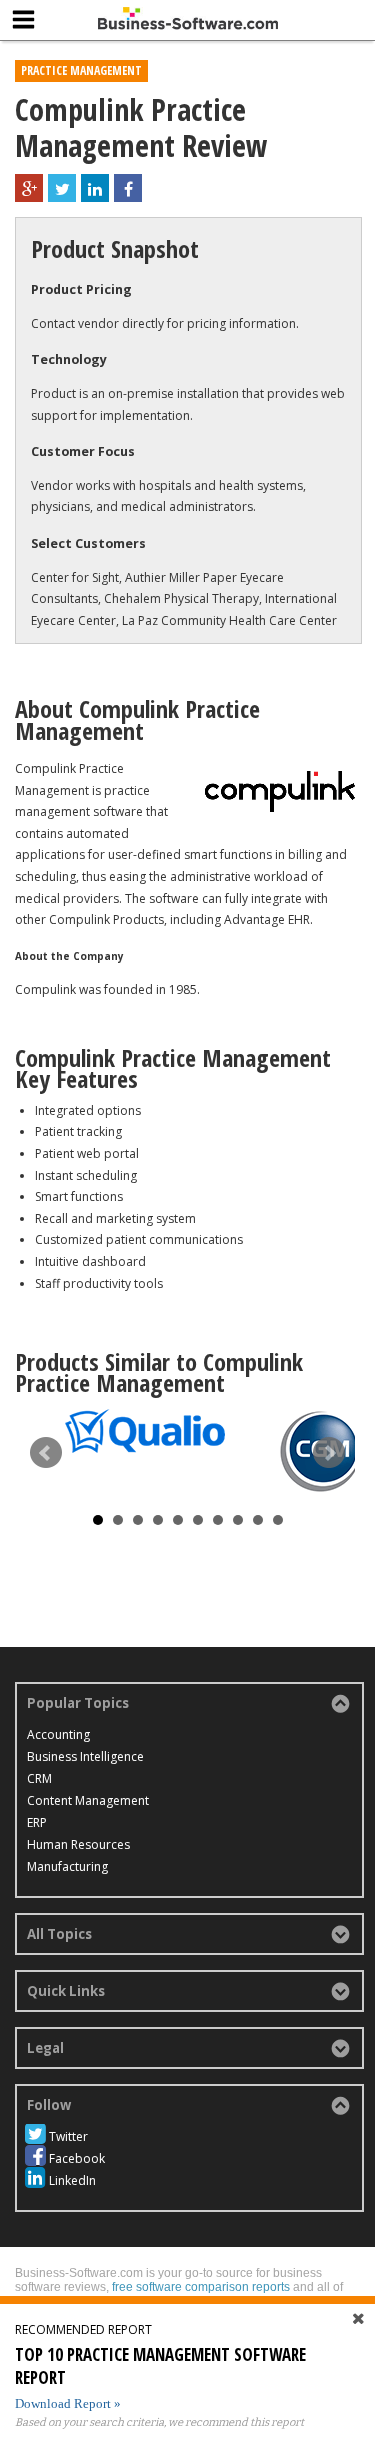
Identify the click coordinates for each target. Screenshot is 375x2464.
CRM (39, 1778)
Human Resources (78, 1844)
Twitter (68, 2136)
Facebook (77, 2158)
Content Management (88, 1800)
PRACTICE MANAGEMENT (81, 70)
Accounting (58, 1734)
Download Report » (68, 2403)
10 (278, 1520)
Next (329, 1453)
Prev (46, 1453)
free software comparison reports (201, 2287)
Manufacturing (67, 1866)
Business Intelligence (85, 1756)
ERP (37, 1822)
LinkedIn (72, 2180)
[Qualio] (145, 1431)
